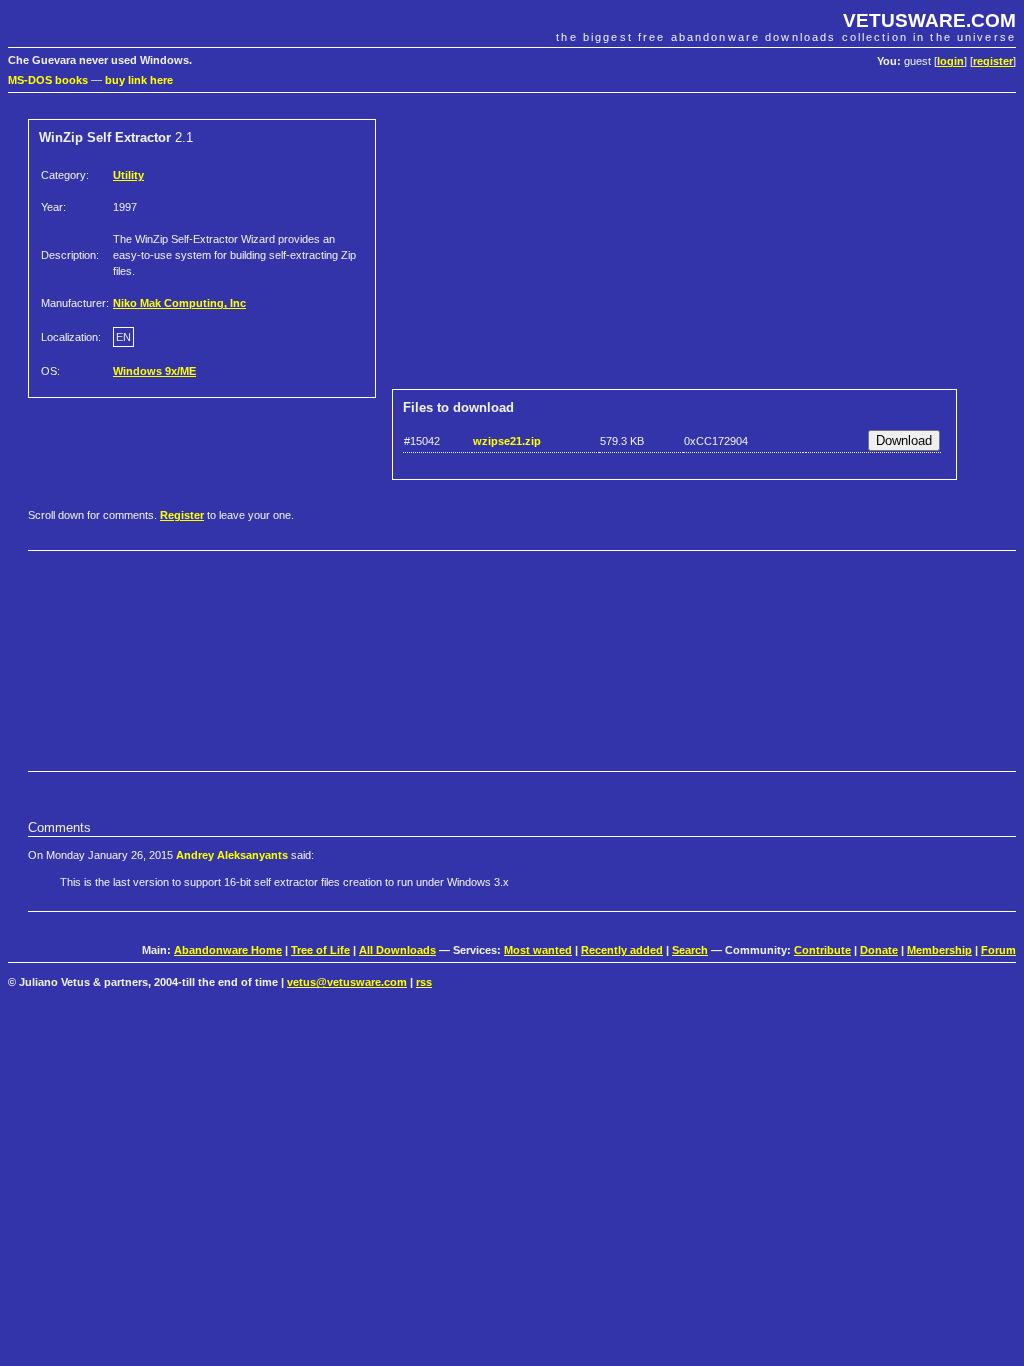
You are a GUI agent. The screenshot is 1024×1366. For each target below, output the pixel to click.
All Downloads (397, 950)
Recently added (622, 950)
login (950, 61)
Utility (128, 175)
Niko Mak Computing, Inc (179, 303)
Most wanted (538, 950)
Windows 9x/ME (154, 371)
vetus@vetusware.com (347, 982)
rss (424, 982)
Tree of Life (320, 950)
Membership (939, 950)
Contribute (822, 950)
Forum (998, 950)
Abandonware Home (228, 950)
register (993, 61)
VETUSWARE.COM (929, 20)
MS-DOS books (48, 80)
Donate (879, 950)
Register (182, 515)
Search (690, 950)
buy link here (139, 80)
